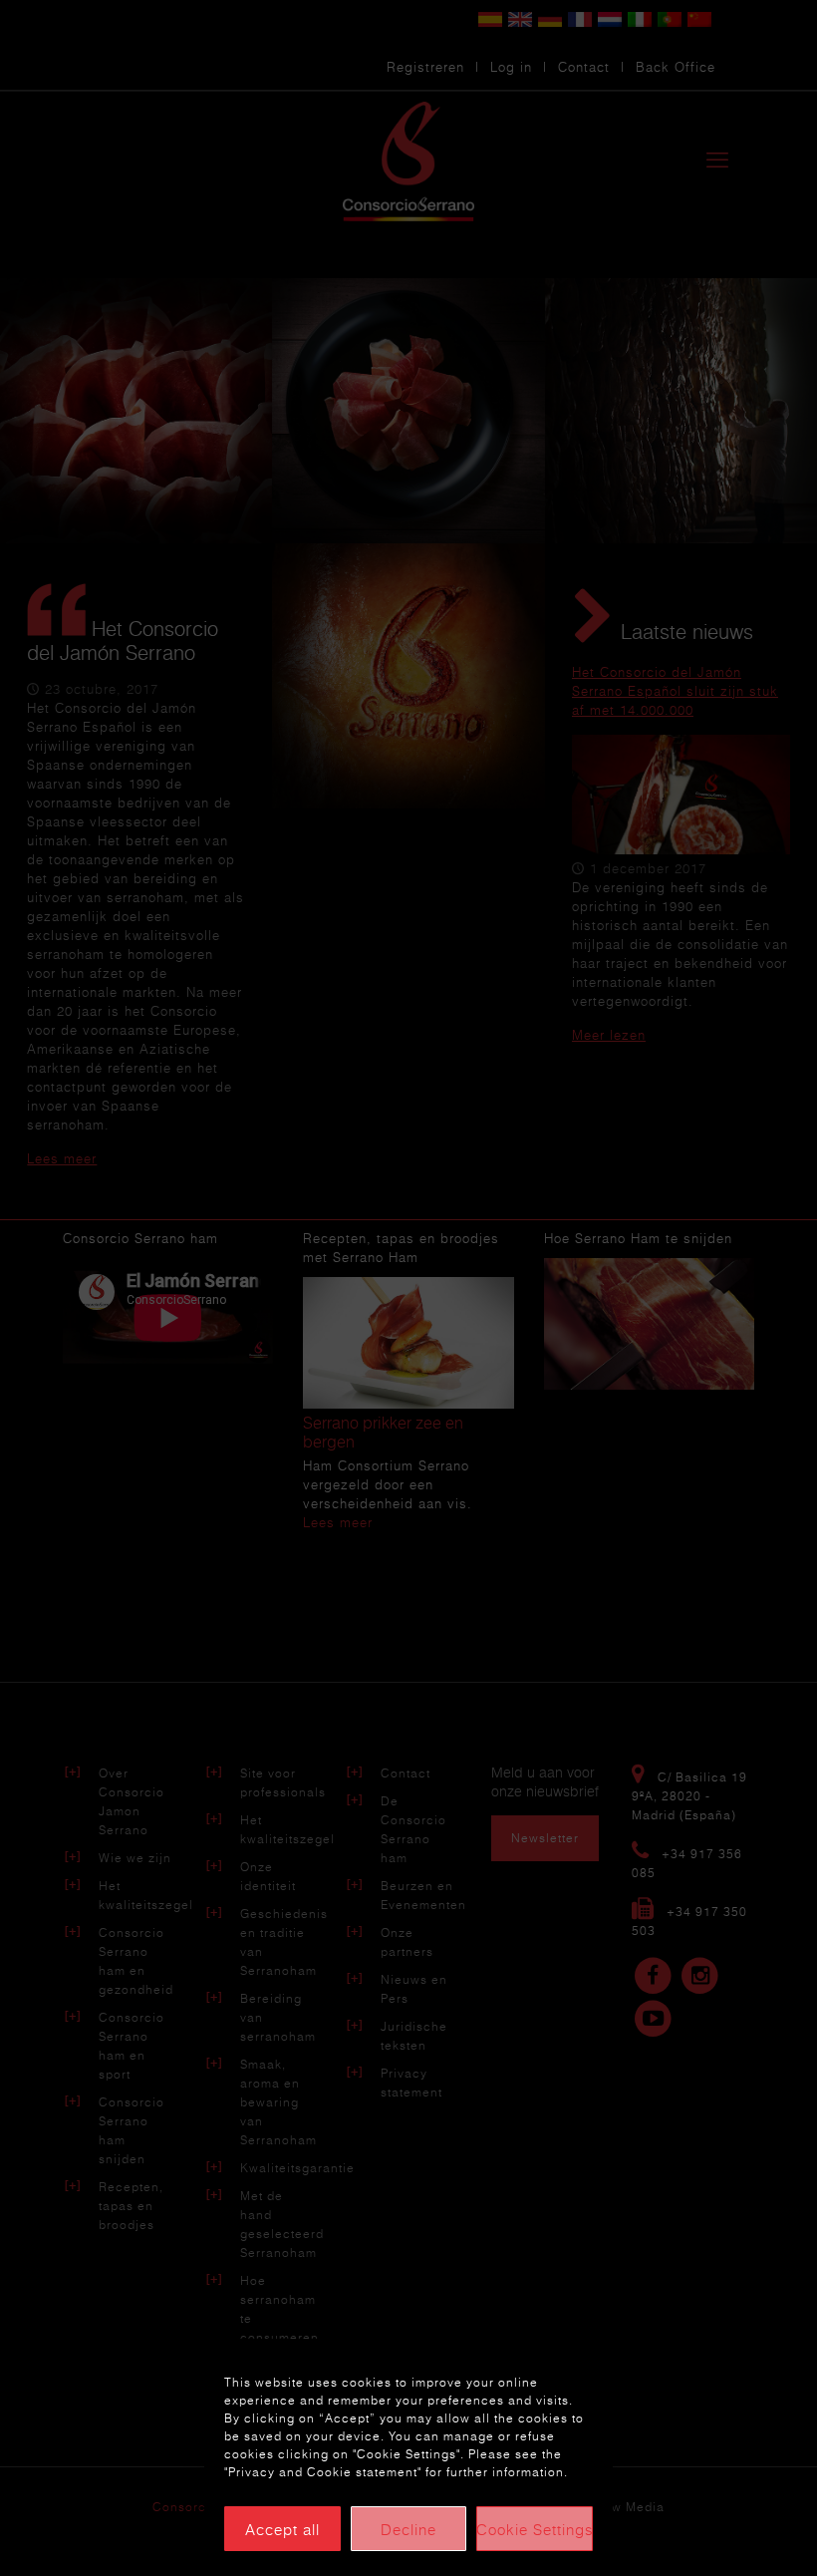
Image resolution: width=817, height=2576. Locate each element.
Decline (408, 2529)
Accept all (282, 2529)
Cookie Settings (535, 2529)
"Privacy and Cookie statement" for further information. (396, 2472)
